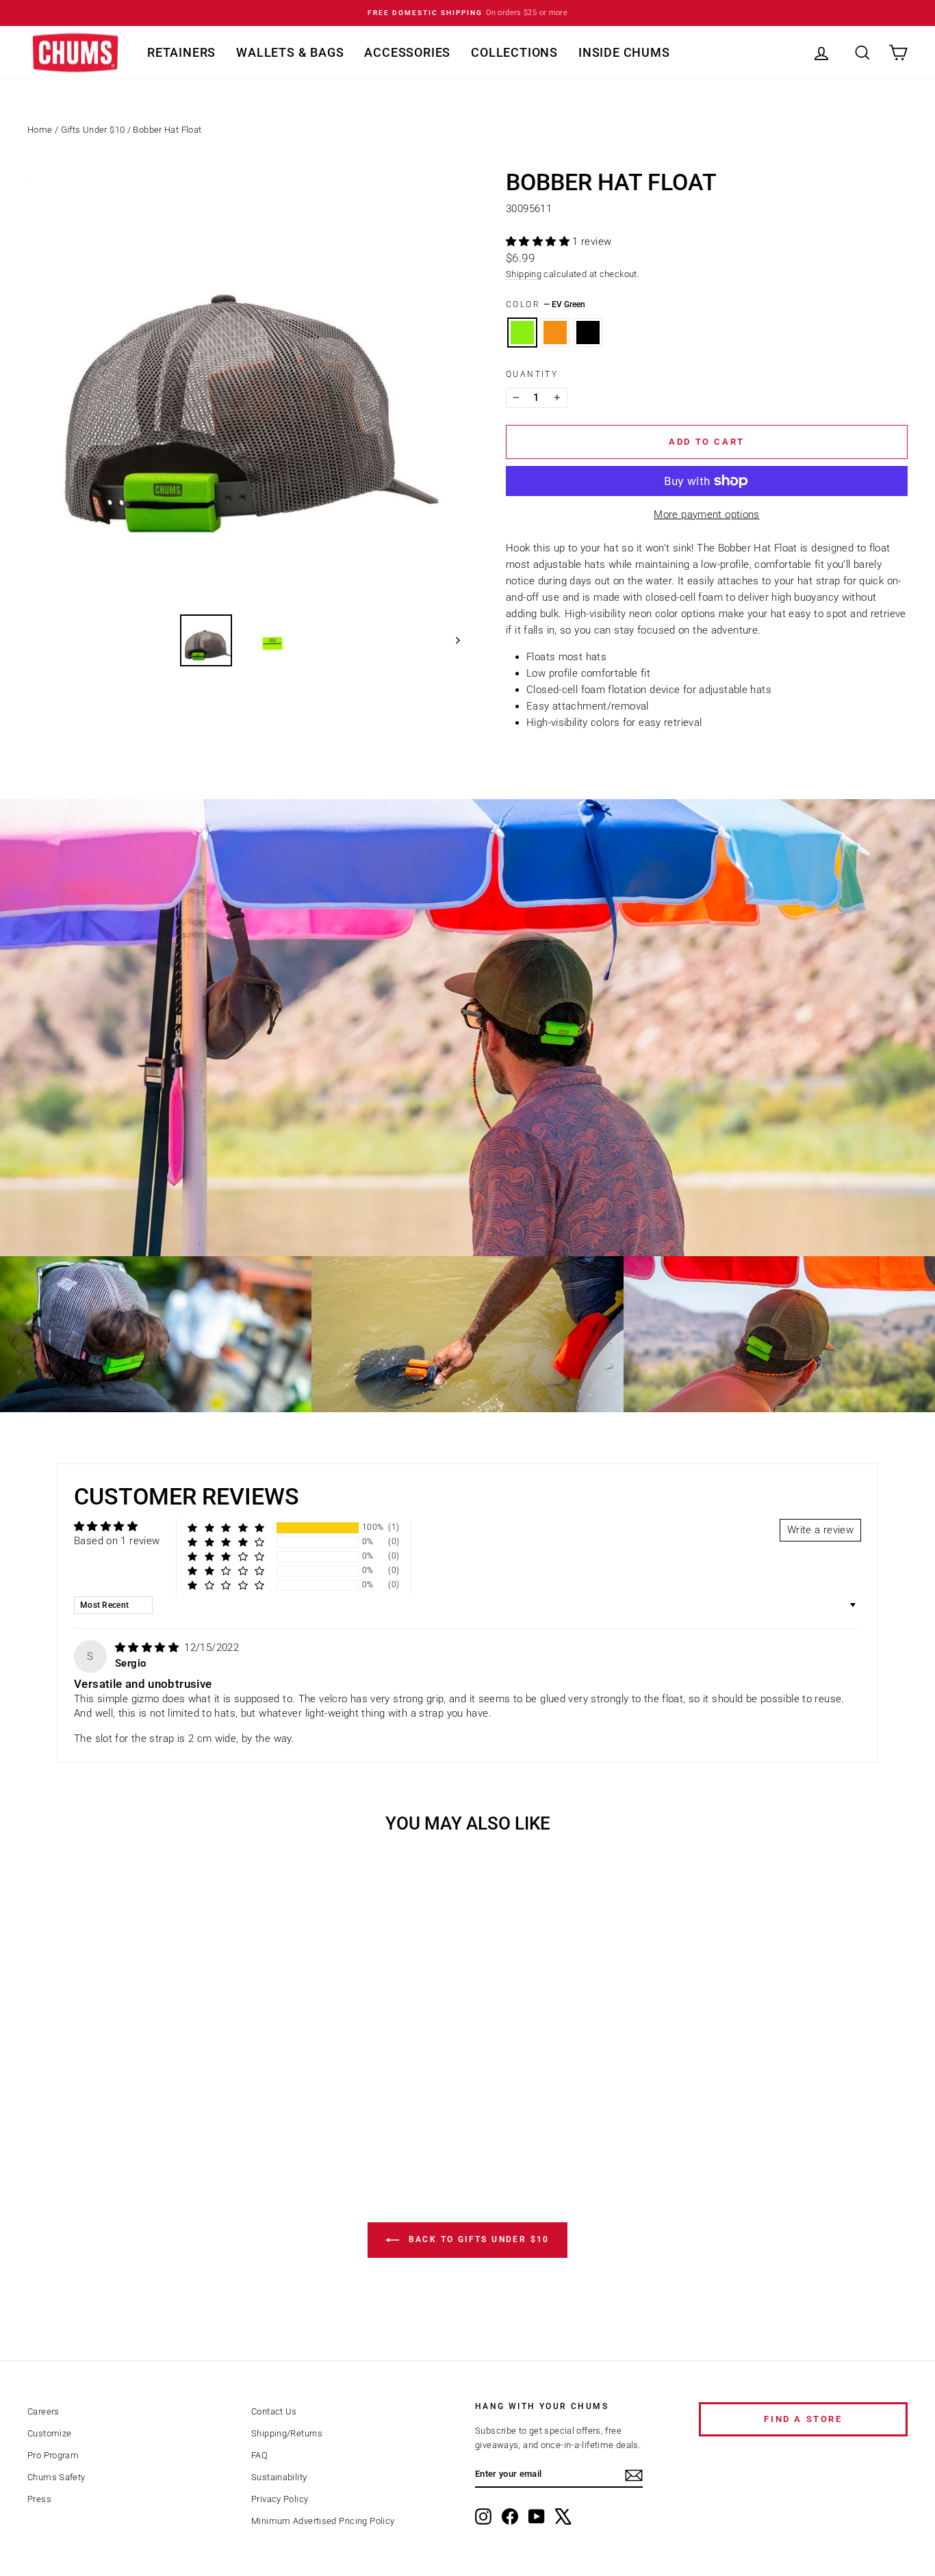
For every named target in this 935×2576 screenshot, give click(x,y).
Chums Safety (56, 2477)
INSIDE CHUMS (624, 52)
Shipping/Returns (287, 2433)
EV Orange (555, 333)
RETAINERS (181, 52)
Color (546, 304)
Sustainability (279, 2477)
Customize (49, 2433)
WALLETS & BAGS (290, 52)
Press (39, 2499)
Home (40, 130)
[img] (148, 1648)
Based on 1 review (117, 1541)
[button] (539, 242)
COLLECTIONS (514, 52)
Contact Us (274, 2411)
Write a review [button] (820, 1530)
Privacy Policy (280, 2499)
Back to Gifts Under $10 (477, 2239)
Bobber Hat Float (167, 130)
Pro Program (53, 2455)
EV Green (522, 333)
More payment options (707, 515)
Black (588, 333)
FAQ (259, 2455)
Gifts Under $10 (93, 130)
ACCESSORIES (407, 52)
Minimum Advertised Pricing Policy (323, 2521)
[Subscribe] (634, 2475)
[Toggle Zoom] (244, 387)
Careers (43, 2411)
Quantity (532, 374)
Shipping (524, 274)
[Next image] (451, 640)
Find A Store (803, 2419)
